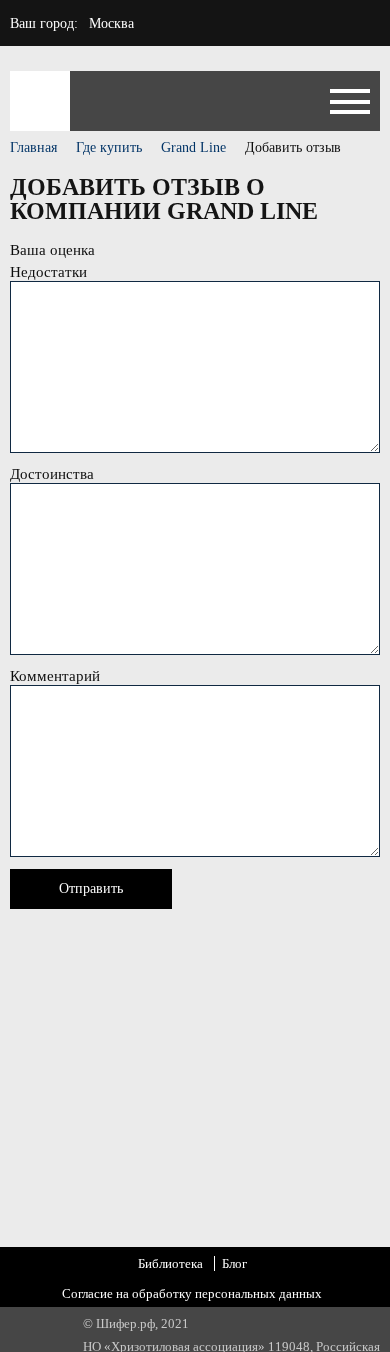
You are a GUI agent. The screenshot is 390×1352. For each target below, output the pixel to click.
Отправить (91, 888)
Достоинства (52, 474)
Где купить (109, 147)
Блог (234, 1263)
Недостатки (48, 272)
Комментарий (55, 676)
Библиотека (170, 1263)
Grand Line (193, 147)
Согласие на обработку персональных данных (192, 1293)
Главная (33, 147)
